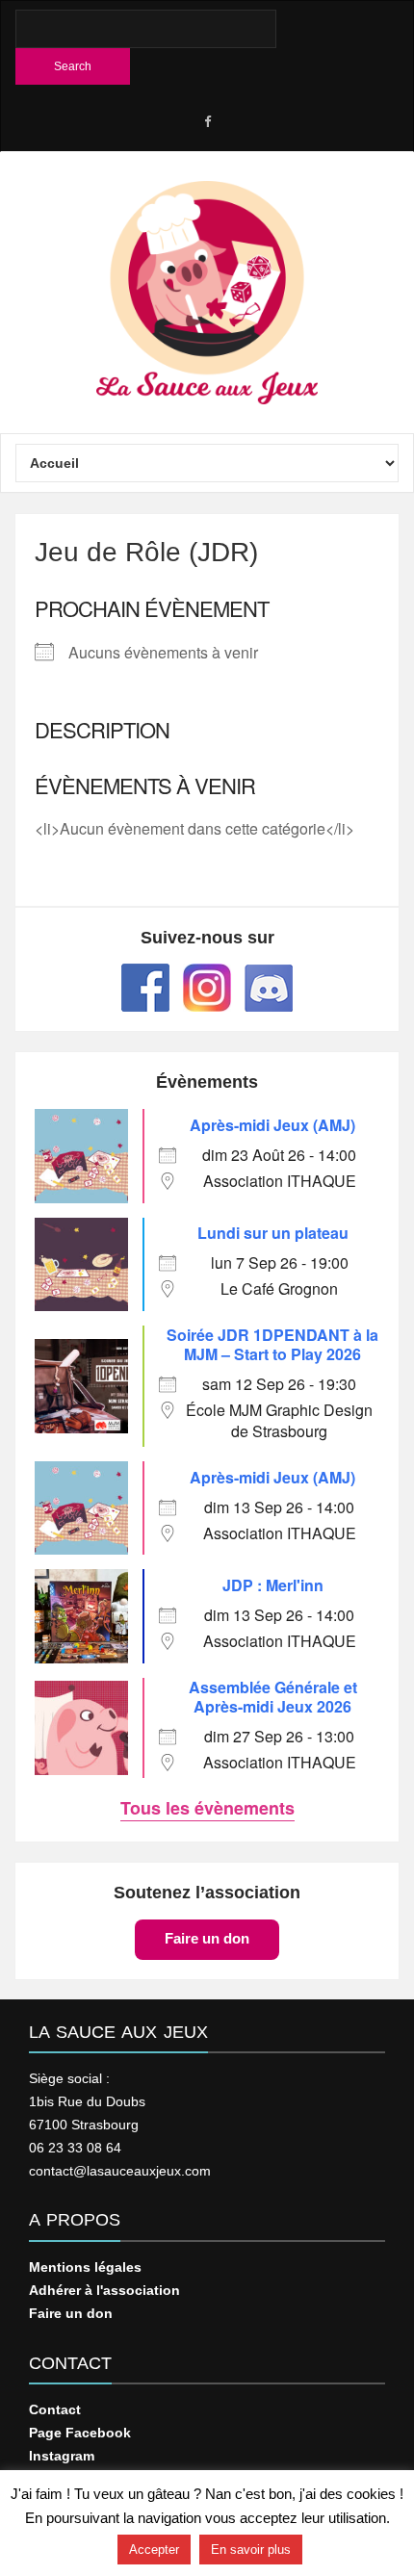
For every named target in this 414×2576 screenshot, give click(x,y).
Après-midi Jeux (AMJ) (272, 1125)
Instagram (62, 2456)
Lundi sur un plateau (273, 1233)
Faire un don (207, 1938)
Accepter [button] (154, 2550)
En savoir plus (251, 2550)
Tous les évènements (207, 1808)
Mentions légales (85, 2267)
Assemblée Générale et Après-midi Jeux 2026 (273, 1697)
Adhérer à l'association (104, 2290)
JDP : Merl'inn (273, 1585)
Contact (55, 2409)
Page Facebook (80, 2433)
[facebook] (207, 122)
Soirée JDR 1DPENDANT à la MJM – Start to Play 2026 (272, 1344)
